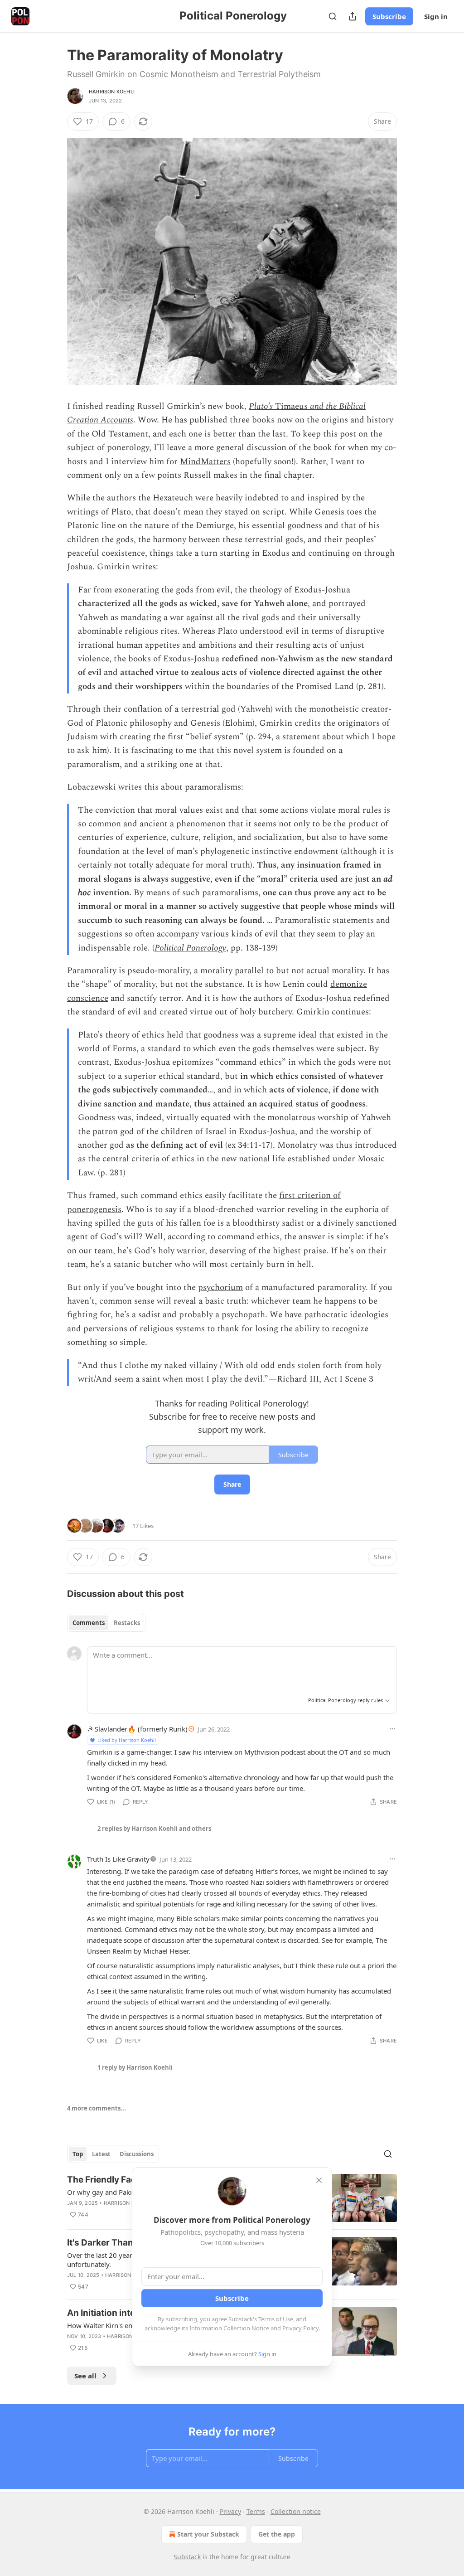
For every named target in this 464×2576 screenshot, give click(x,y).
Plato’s (261, 406)
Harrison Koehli (112, 92)
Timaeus (291, 406)
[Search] (333, 16)
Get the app (277, 2534)
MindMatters (205, 462)
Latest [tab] (101, 2154)
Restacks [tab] (127, 1623)
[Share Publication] (353, 16)
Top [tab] (78, 2154)
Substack (187, 2557)
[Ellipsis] (392, 1729)
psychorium (220, 1288)
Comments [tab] (89, 1623)
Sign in (436, 16)
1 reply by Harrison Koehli (135, 2067)
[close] (319, 2180)
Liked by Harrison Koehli (127, 1740)
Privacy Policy (300, 2328)
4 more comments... (97, 2108)
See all (85, 2376)
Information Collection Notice (229, 2328)
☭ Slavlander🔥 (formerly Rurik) (137, 1729)
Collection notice (296, 2511)
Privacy (230, 2511)
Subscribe (389, 16)
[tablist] (106, 1623)
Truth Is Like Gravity (118, 1859)
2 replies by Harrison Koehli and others (154, 1829)
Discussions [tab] (137, 2154)
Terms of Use (276, 2319)
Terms (256, 2511)
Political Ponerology (190, 948)
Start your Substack (208, 2534)
